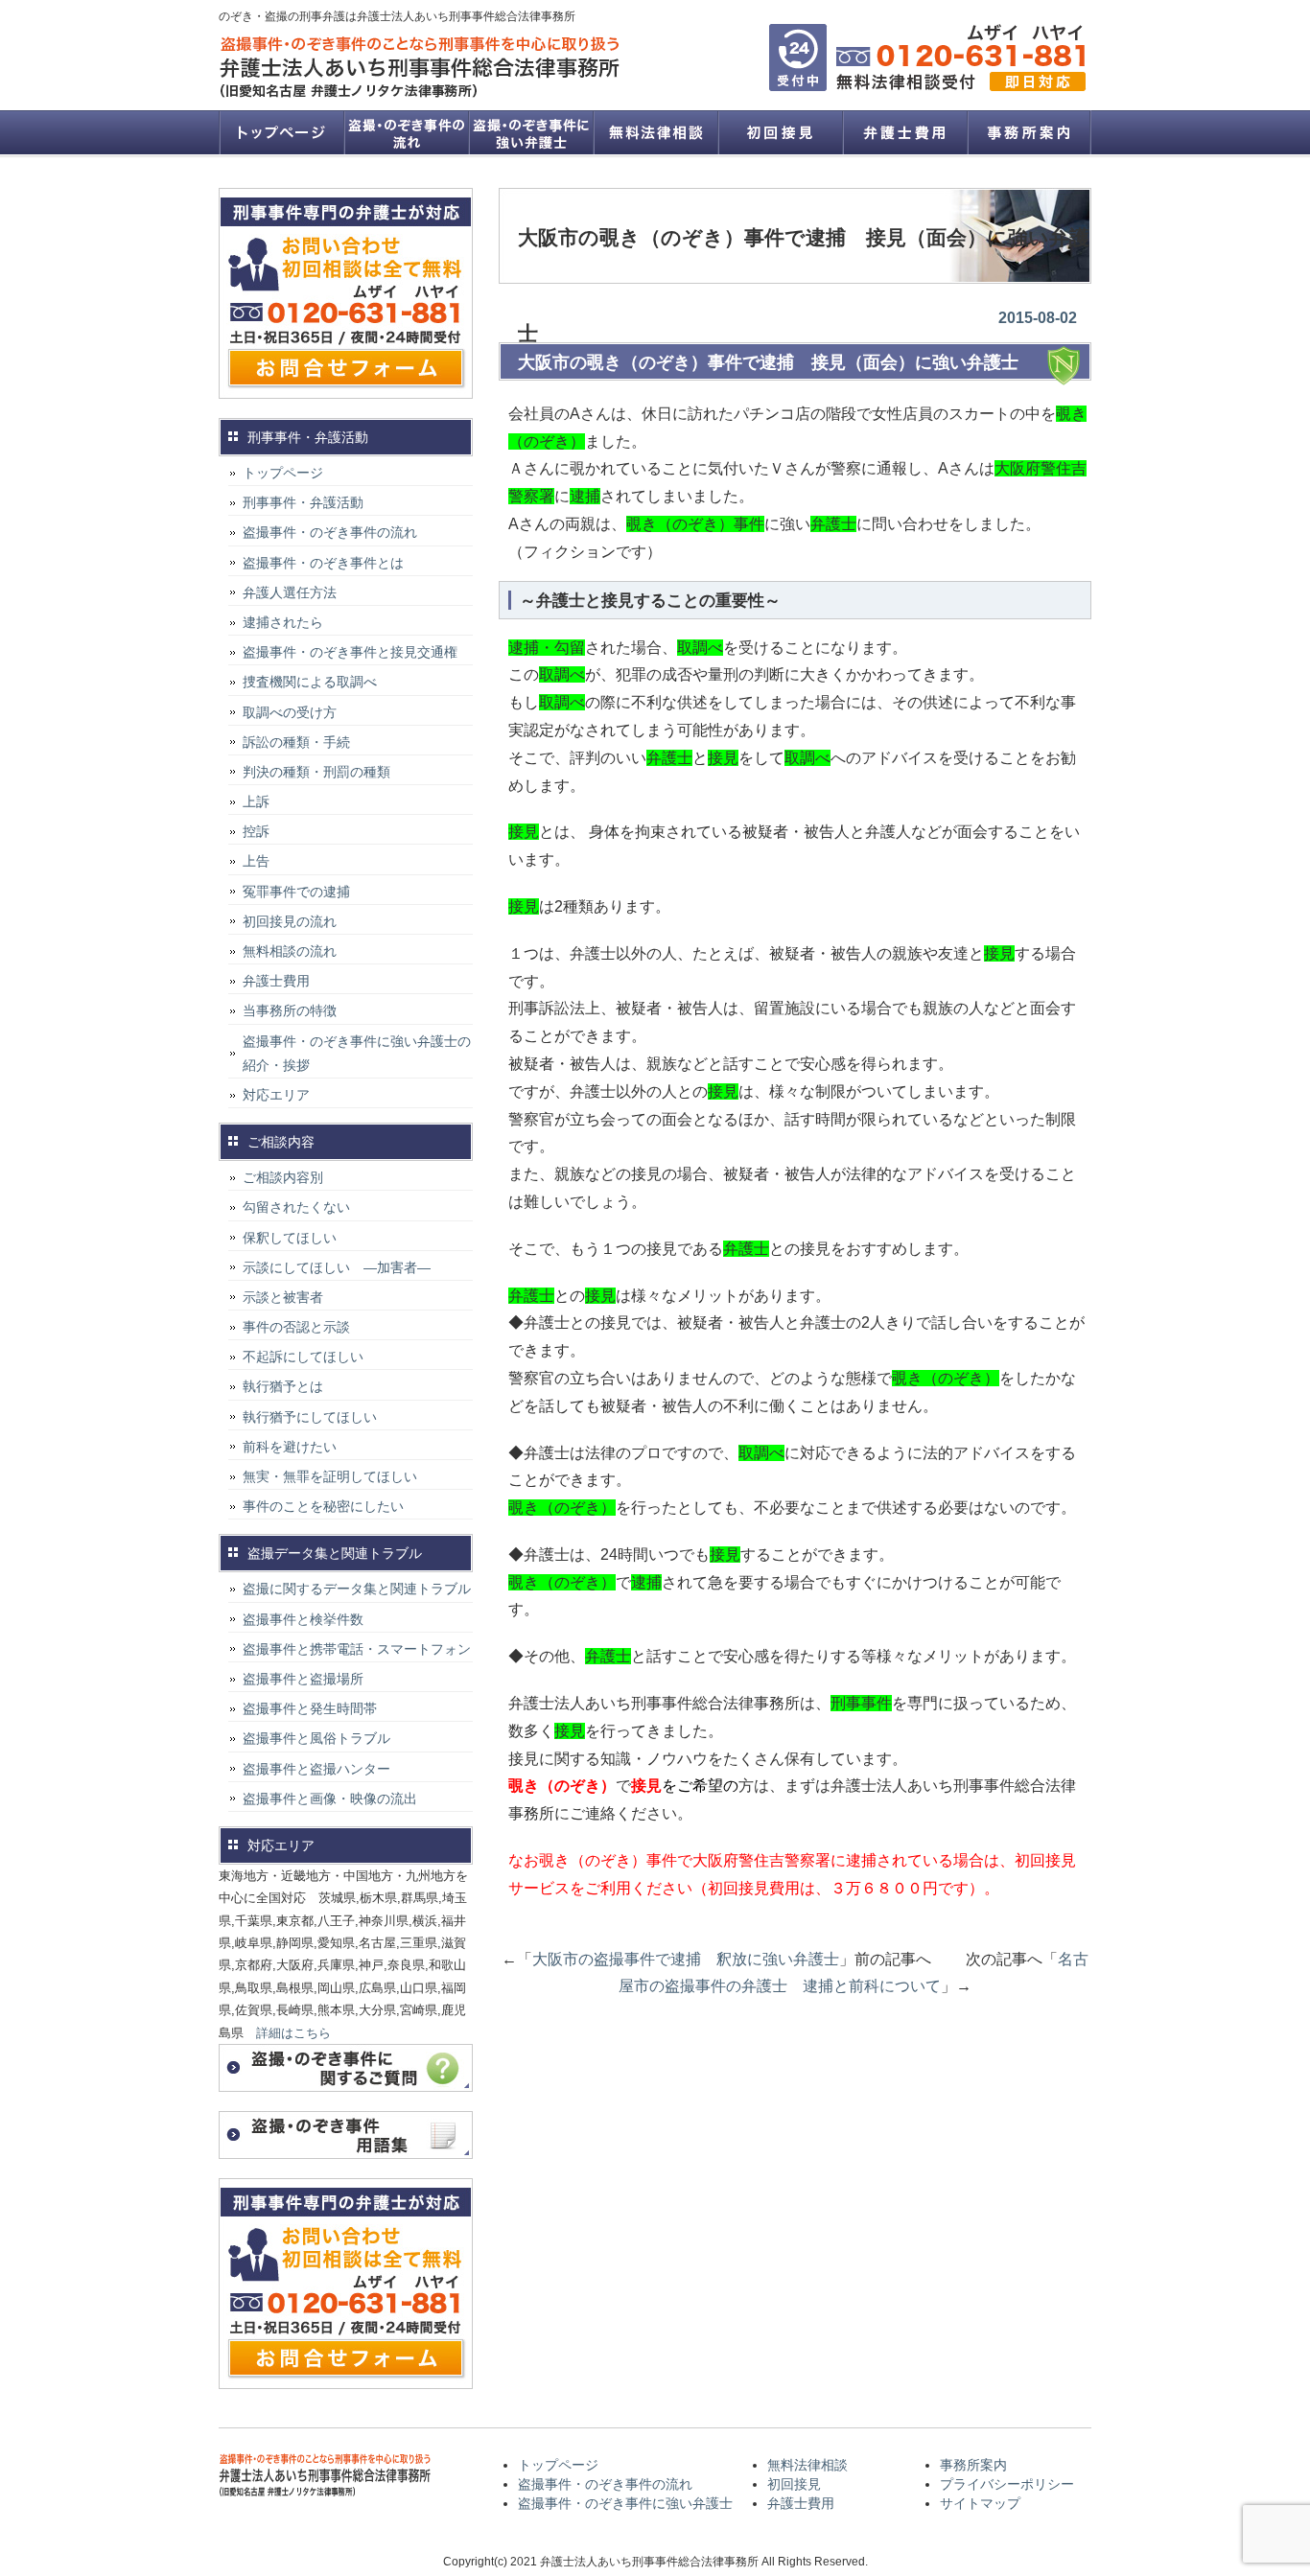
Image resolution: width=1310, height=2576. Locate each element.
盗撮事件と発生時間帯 (310, 1708)
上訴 (256, 801)
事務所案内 (1029, 132)
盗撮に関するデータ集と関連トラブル (357, 1589)
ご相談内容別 (283, 1177)
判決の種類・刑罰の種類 (316, 772)
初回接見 (780, 132)
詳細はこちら (293, 2033)
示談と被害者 (283, 1297)
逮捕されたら (283, 622)
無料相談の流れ (290, 951)
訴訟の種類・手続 (296, 742)
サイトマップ (980, 2503)
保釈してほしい (290, 1238)
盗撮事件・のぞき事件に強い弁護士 (530, 132)
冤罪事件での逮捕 (296, 892)
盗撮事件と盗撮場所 (303, 1679)
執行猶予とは (283, 1386)
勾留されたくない (296, 1207)
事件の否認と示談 (296, 1327)
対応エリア (276, 1095)
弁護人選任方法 (290, 592)
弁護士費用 (904, 132)
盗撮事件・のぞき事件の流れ (406, 132)
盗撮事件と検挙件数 (303, 1619)
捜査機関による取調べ (310, 682)
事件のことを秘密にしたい (323, 1506)
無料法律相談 (655, 132)
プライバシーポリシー (1007, 2484)
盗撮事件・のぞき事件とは (330, 563)
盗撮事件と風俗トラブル (316, 1738)
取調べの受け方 (290, 712)
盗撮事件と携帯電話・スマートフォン (357, 1649)
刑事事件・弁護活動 (303, 502)
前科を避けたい (290, 1447)
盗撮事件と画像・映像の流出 (330, 1799)
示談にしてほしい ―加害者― (337, 1267)
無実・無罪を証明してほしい (330, 1476)
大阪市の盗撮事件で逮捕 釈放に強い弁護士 (686, 1959)
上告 (256, 861)
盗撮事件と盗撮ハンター (316, 1769)
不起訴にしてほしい (303, 1357)
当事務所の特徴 (290, 1010)
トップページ (281, 132)
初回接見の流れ (290, 921)
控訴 (256, 831)
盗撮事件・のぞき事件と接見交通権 (350, 652)
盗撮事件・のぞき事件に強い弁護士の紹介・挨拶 (357, 1053)
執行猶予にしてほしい (310, 1417)
